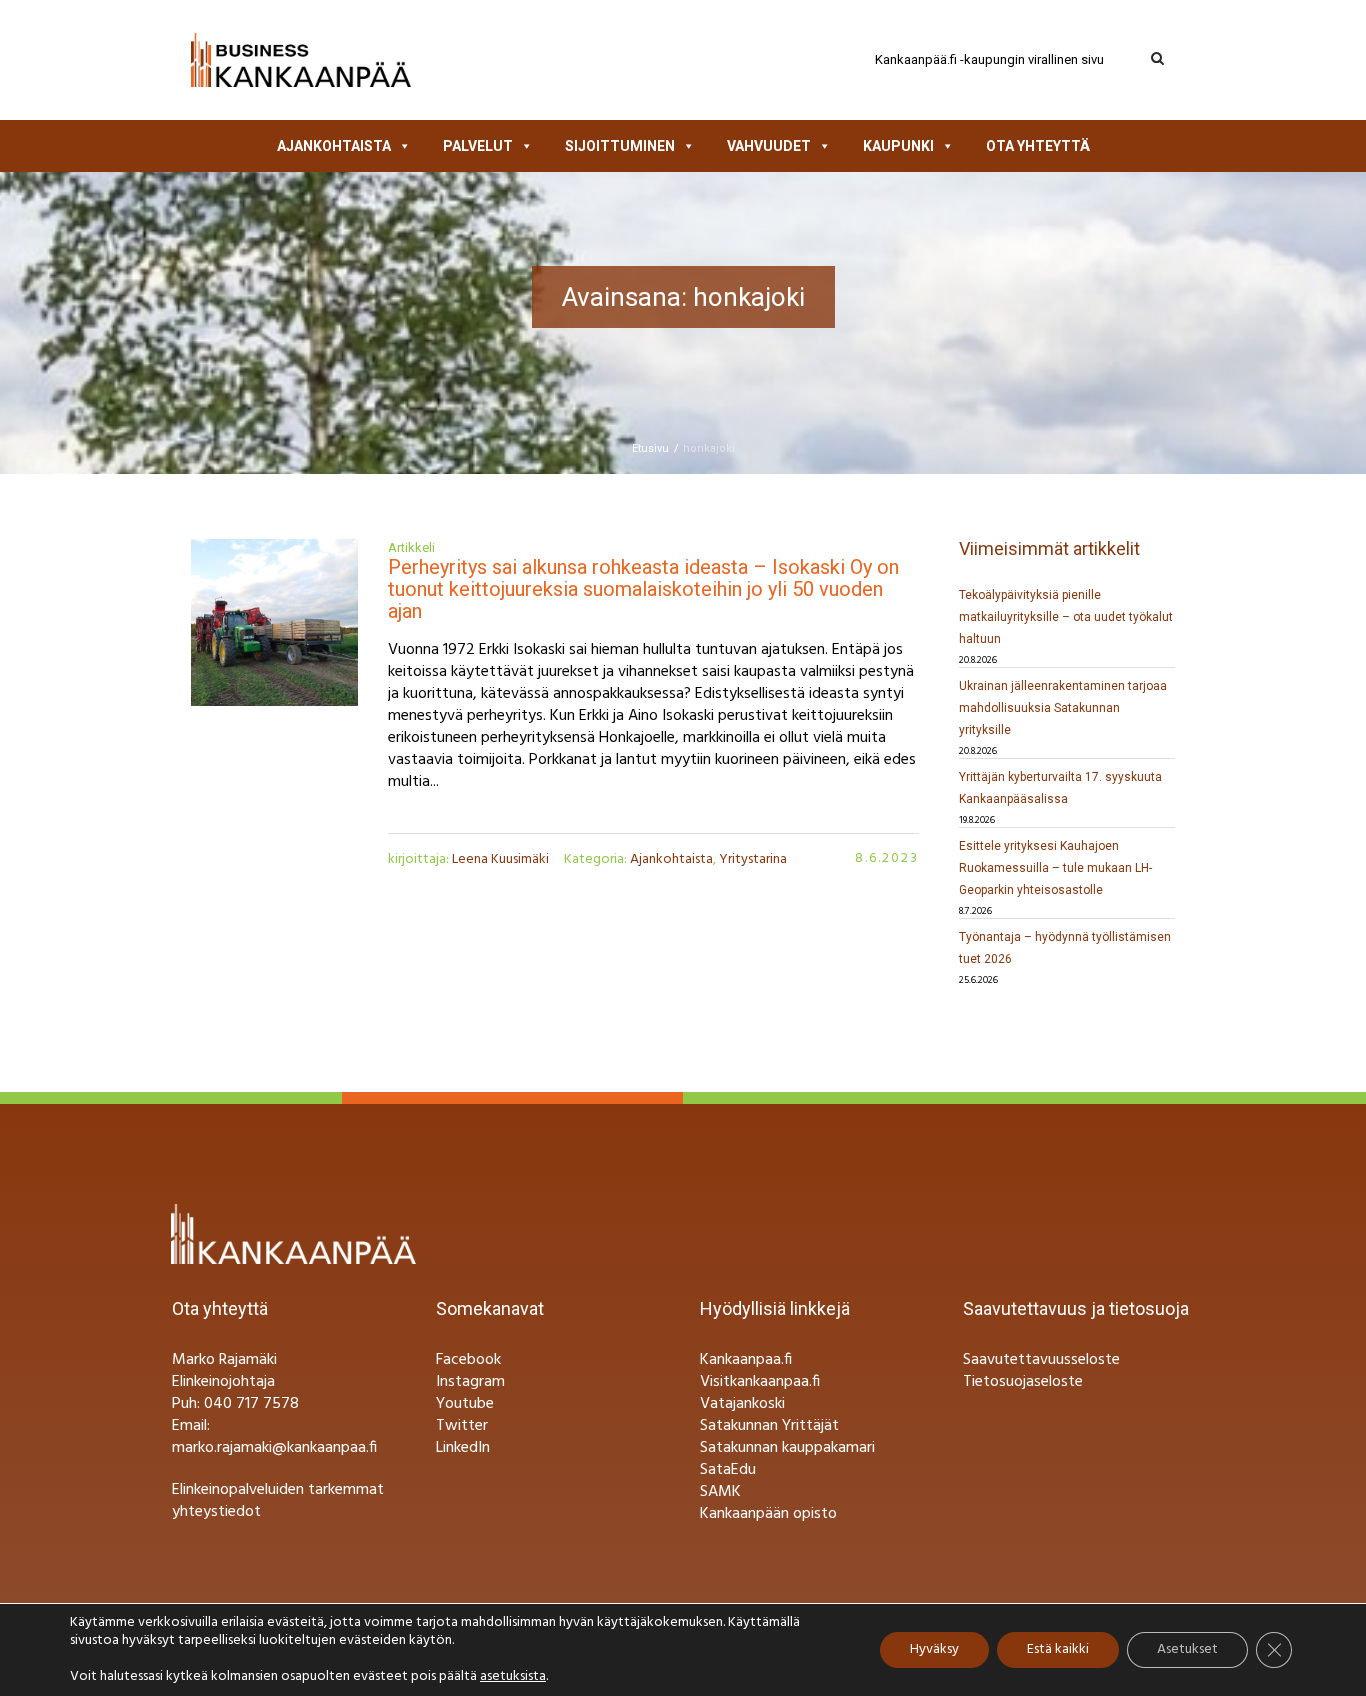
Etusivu (650, 448)
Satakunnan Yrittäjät (769, 1426)
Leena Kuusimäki (500, 859)
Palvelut (478, 146)
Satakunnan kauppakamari (787, 1448)
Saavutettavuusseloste (1041, 1360)
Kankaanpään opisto (768, 1514)
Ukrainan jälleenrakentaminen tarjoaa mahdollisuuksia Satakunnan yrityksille (1063, 708)
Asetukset (1187, 1649)
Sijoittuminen (620, 146)
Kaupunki (898, 146)
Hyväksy (934, 1649)
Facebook (468, 1360)
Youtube (465, 1404)
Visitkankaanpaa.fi (760, 1382)
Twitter (462, 1426)
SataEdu (728, 1470)
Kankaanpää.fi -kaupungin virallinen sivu (989, 59)
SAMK (720, 1492)
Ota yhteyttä (1038, 146)
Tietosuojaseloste (1023, 1382)
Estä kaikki (1058, 1649)
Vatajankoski (742, 1404)
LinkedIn (463, 1448)
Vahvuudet (769, 146)
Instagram (470, 1382)
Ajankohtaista (334, 146)
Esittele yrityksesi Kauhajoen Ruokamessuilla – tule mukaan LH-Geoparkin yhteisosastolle (1055, 868)
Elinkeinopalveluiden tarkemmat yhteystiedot (278, 1501)
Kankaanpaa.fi (746, 1360)
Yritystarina (753, 859)
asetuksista (513, 1677)
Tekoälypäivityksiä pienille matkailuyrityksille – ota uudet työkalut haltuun (1066, 617)
